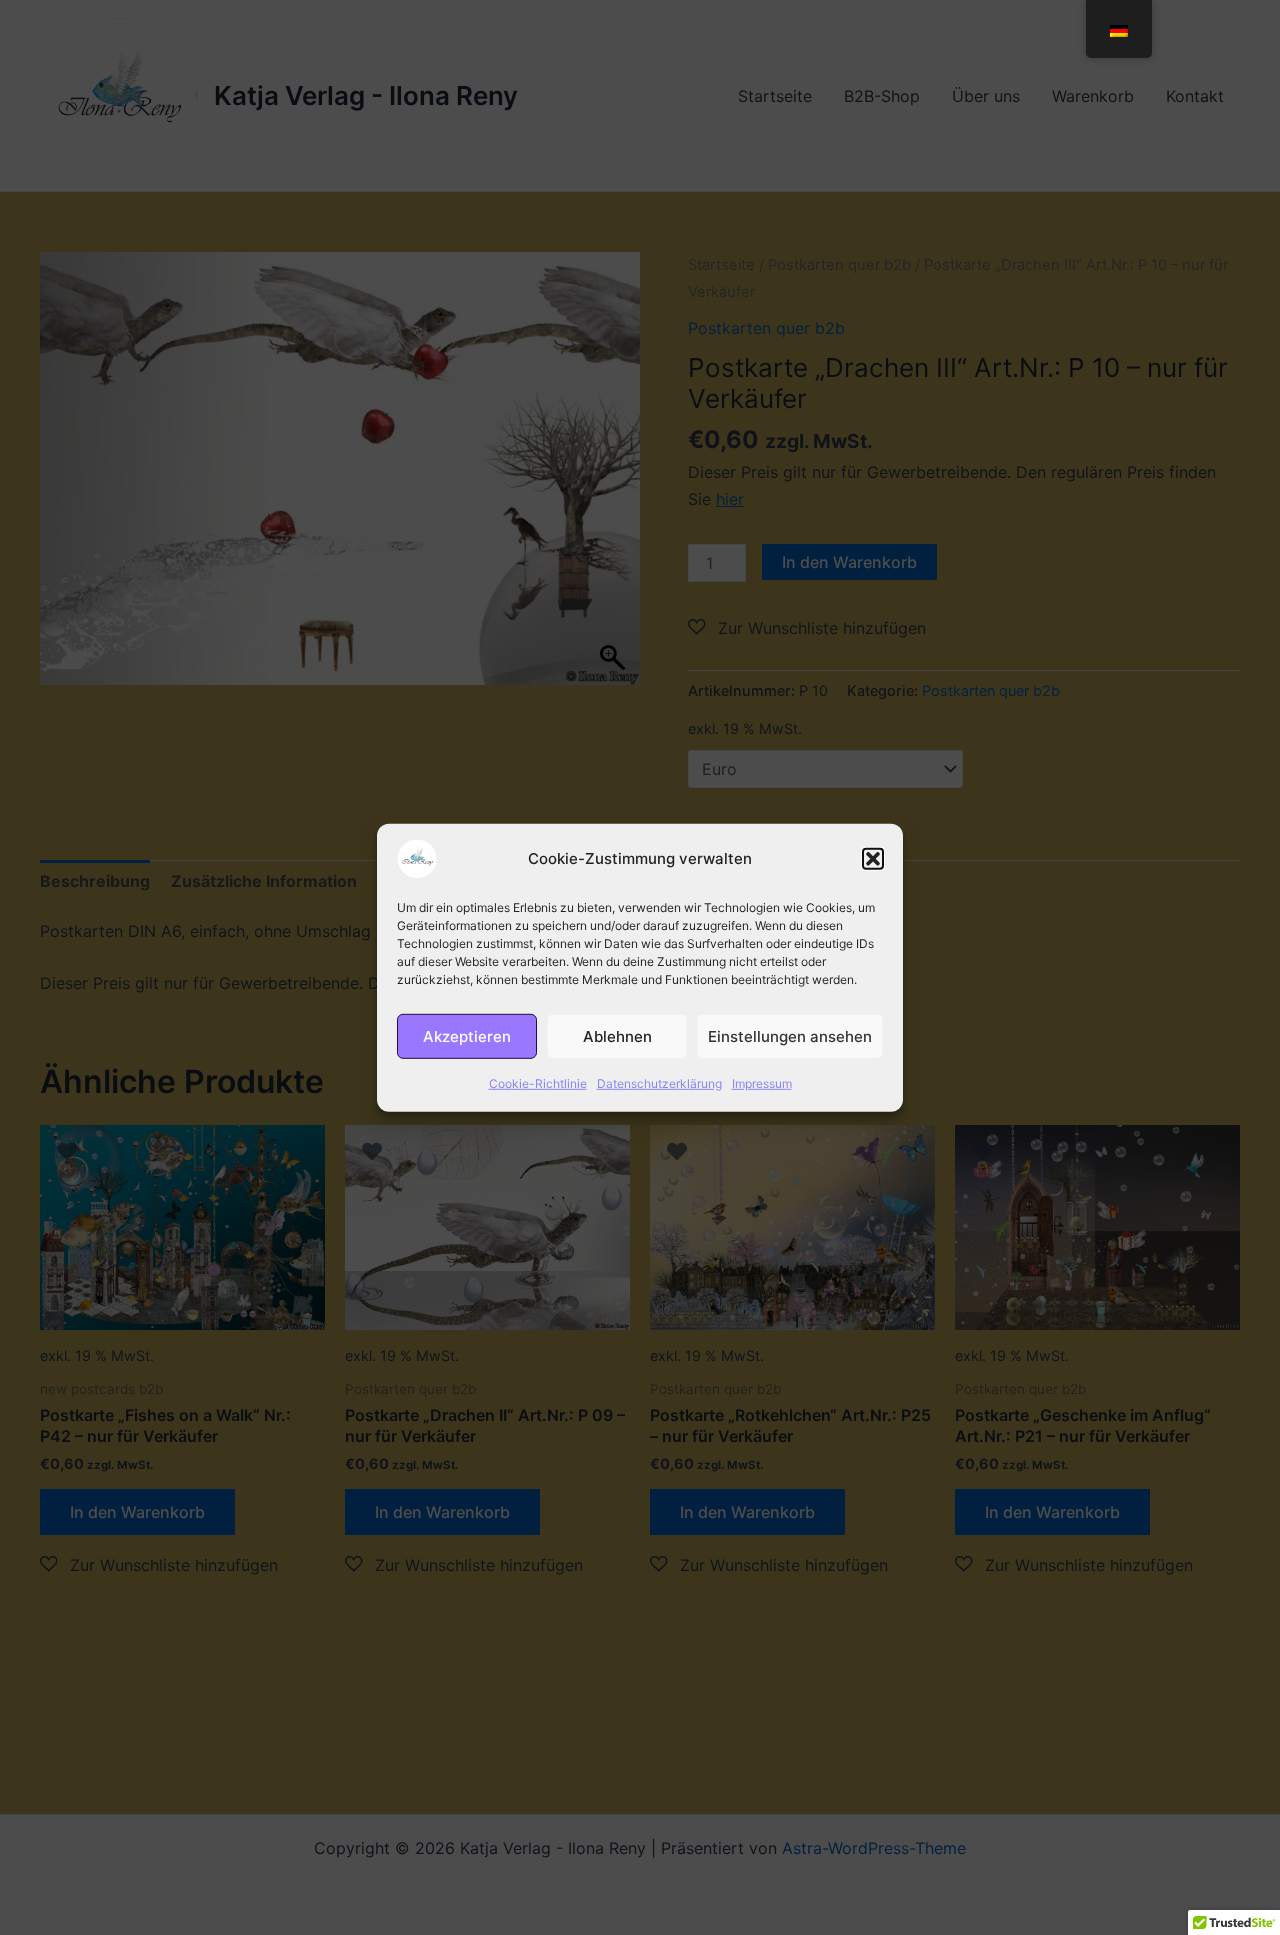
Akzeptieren (467, 1035)
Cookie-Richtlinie (538, 1082)
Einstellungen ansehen (790, 1035)
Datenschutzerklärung (659, 1082)
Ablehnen (617, 1035)
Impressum (762, 1082)
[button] (873, 858)
